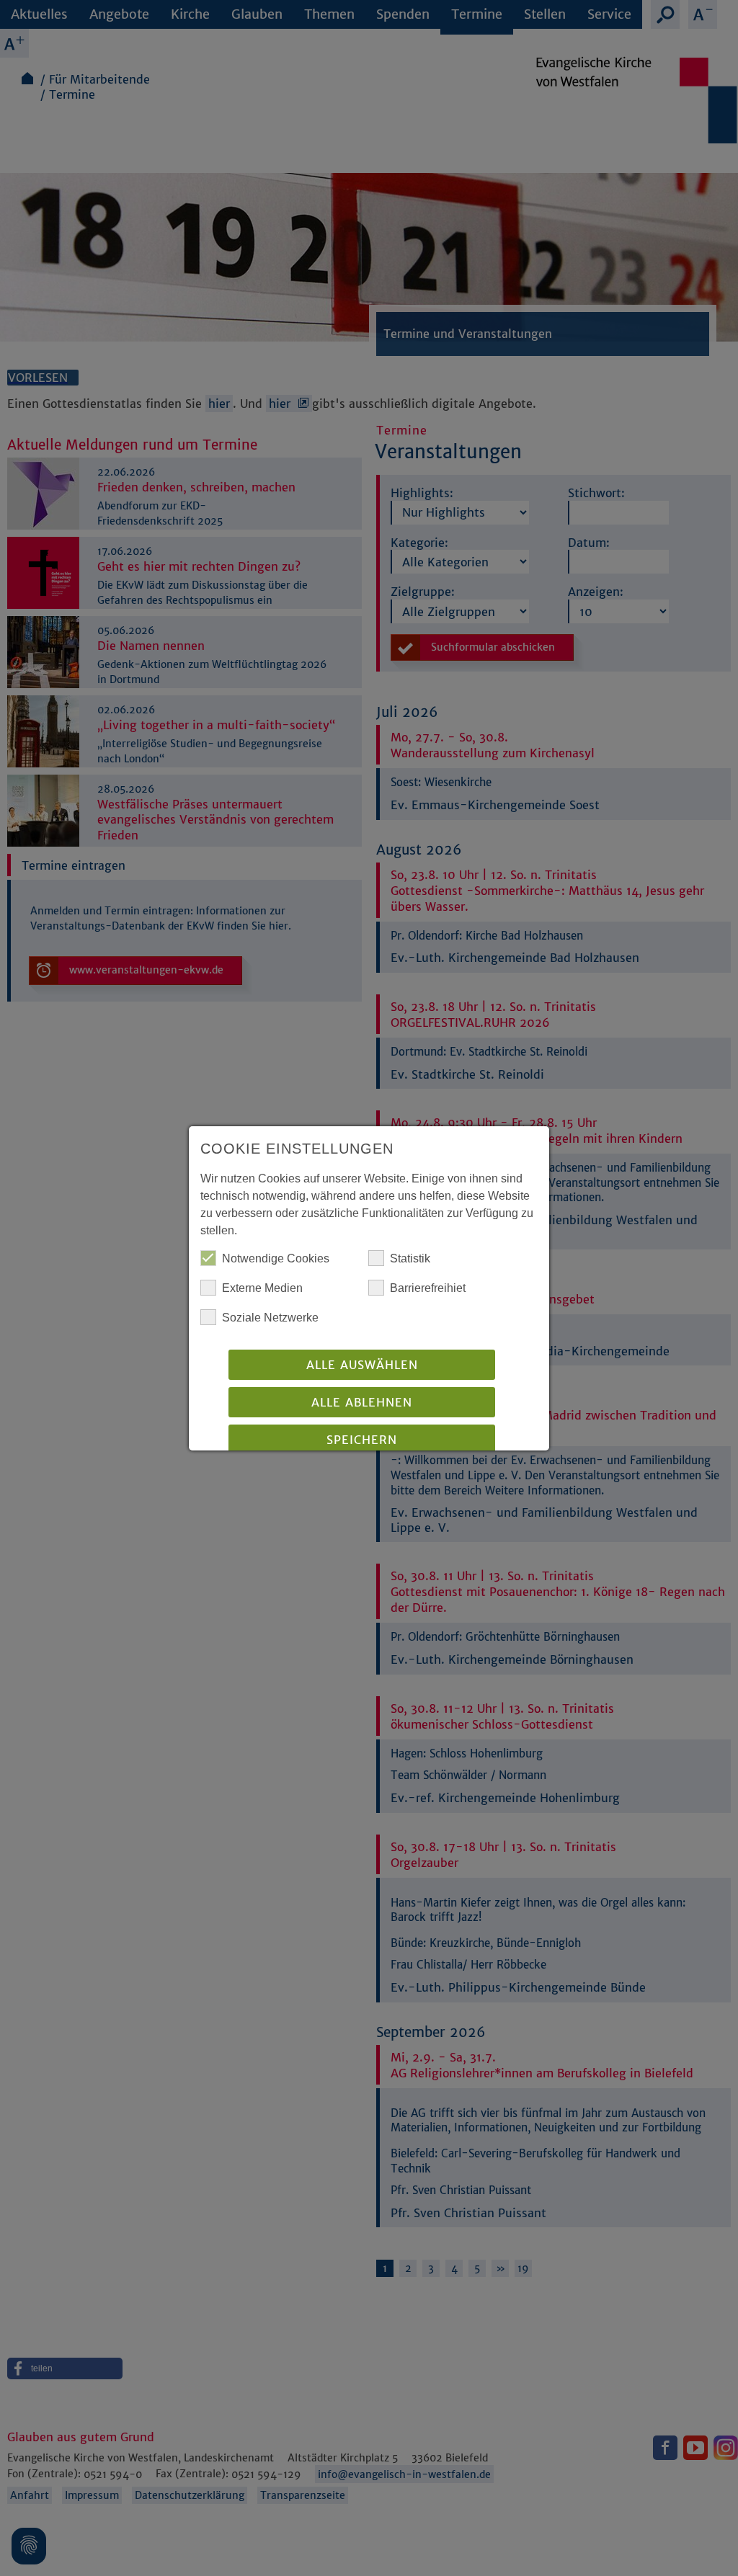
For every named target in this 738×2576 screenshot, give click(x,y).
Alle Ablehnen (362, 1402)
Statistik (410, 1258)
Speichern (362, 1440)
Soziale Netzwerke (270, 1318)
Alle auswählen (362, 1365)
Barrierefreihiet (428, 1288)
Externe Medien (262, 1288)
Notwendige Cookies (276, 1258)
